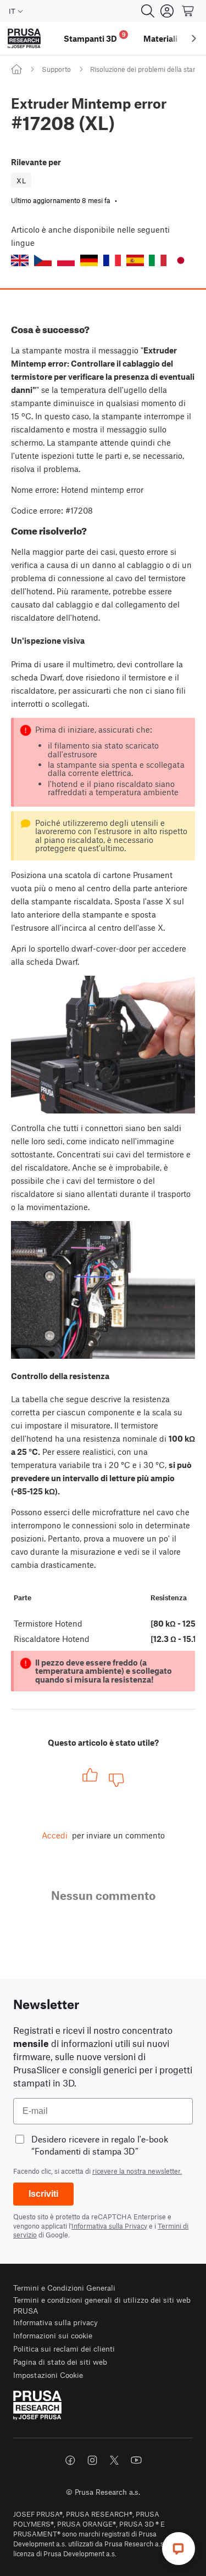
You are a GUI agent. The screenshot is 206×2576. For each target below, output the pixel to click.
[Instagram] (92, 2460)
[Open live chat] (179, 2549)
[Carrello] (188, 11)
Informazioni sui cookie (53, 2335)
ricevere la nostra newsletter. (137, 2171)
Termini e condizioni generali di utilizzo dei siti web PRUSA (102, 2305)
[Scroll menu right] (194, 38)
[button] (20, 260)
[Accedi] (167, 11)
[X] (114, 2460)
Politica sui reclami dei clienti (64, 2349)
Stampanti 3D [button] (95, 37)
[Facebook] (70, 2460)
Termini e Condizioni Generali (64, 2288)
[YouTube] (136, 2460)
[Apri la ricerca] (148, 11)
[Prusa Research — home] (24, 39)
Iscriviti (43, 2194)
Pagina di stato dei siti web (60, 2362)
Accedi (55, 1835)
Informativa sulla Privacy (109, 2226)
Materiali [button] (160, 38)
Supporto (56, 69)
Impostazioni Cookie (48, 2375)
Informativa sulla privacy (55, 2322)
